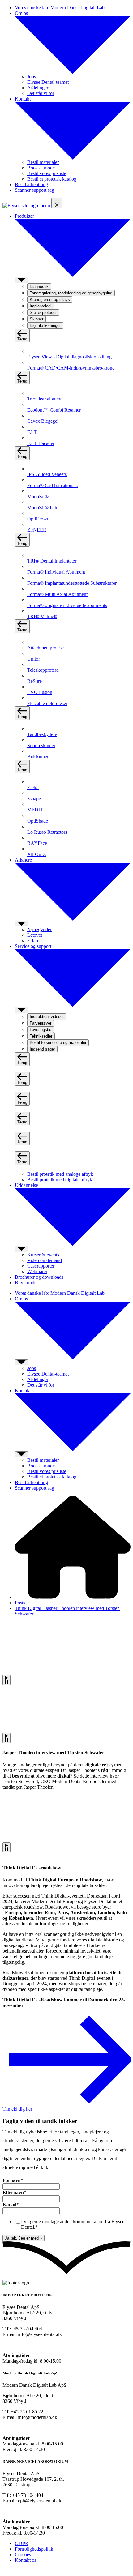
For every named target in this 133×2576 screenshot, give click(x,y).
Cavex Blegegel (43, 421)
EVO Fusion (40, 692)
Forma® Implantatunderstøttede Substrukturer (72, 583)
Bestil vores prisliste (47, 173)
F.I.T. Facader (41, 443)
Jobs (32, 77)
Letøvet (35, 935)
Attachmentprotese (45, 648)
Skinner (36, 319)
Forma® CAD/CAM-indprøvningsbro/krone (71, 368)
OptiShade (38, 821)
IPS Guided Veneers (47, 474)
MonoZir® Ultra (43, 508)
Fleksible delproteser (47, 703)
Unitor (34, 659)
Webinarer (37, 1271)
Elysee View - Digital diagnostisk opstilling (69, 357)
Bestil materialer (43, 162)
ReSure (34, 681)
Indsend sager (42, 1049)
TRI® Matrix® (42, 616)
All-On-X (37, 854)
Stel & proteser (43, 312)
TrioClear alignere (45, 399)
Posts (20, 1603)
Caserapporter (41, 1266)
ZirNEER (37, 530)
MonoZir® (38, 496)
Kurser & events (43, 1255)
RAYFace (37, 843)
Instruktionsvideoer (47, 1017)
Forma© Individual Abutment (56, 572)
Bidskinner (38, 757)
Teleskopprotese (43, 670)
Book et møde (41, 168)
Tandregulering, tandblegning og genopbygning (71, 293)
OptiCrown (38, 519)
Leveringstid (41, 1030)
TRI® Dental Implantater (52, 561)
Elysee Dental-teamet (48, 82)
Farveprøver (41, 1023)
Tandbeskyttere (42, 734)
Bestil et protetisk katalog (52, 179)
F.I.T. (32, 432)
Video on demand (45, 1260)
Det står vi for (41, 93)
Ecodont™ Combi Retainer (54, 410)
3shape (34, 799)
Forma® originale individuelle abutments (67, 605)
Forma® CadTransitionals (52, 485)
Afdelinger (38, 88)
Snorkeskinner (41, 745)
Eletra (33, 787)
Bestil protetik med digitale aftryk (60, 1180)
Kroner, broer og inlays (50, 300)
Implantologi (41, 306)
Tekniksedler (41, 1036)
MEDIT (35, 810)
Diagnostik (39, 287)
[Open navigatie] (57, 203)
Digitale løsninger (45, 325)
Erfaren (34, 941)
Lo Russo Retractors (47, 832)
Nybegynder (39, 929)
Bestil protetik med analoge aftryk (60, 1174)
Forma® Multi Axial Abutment (57, 594)
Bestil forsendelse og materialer (58, 1043)
